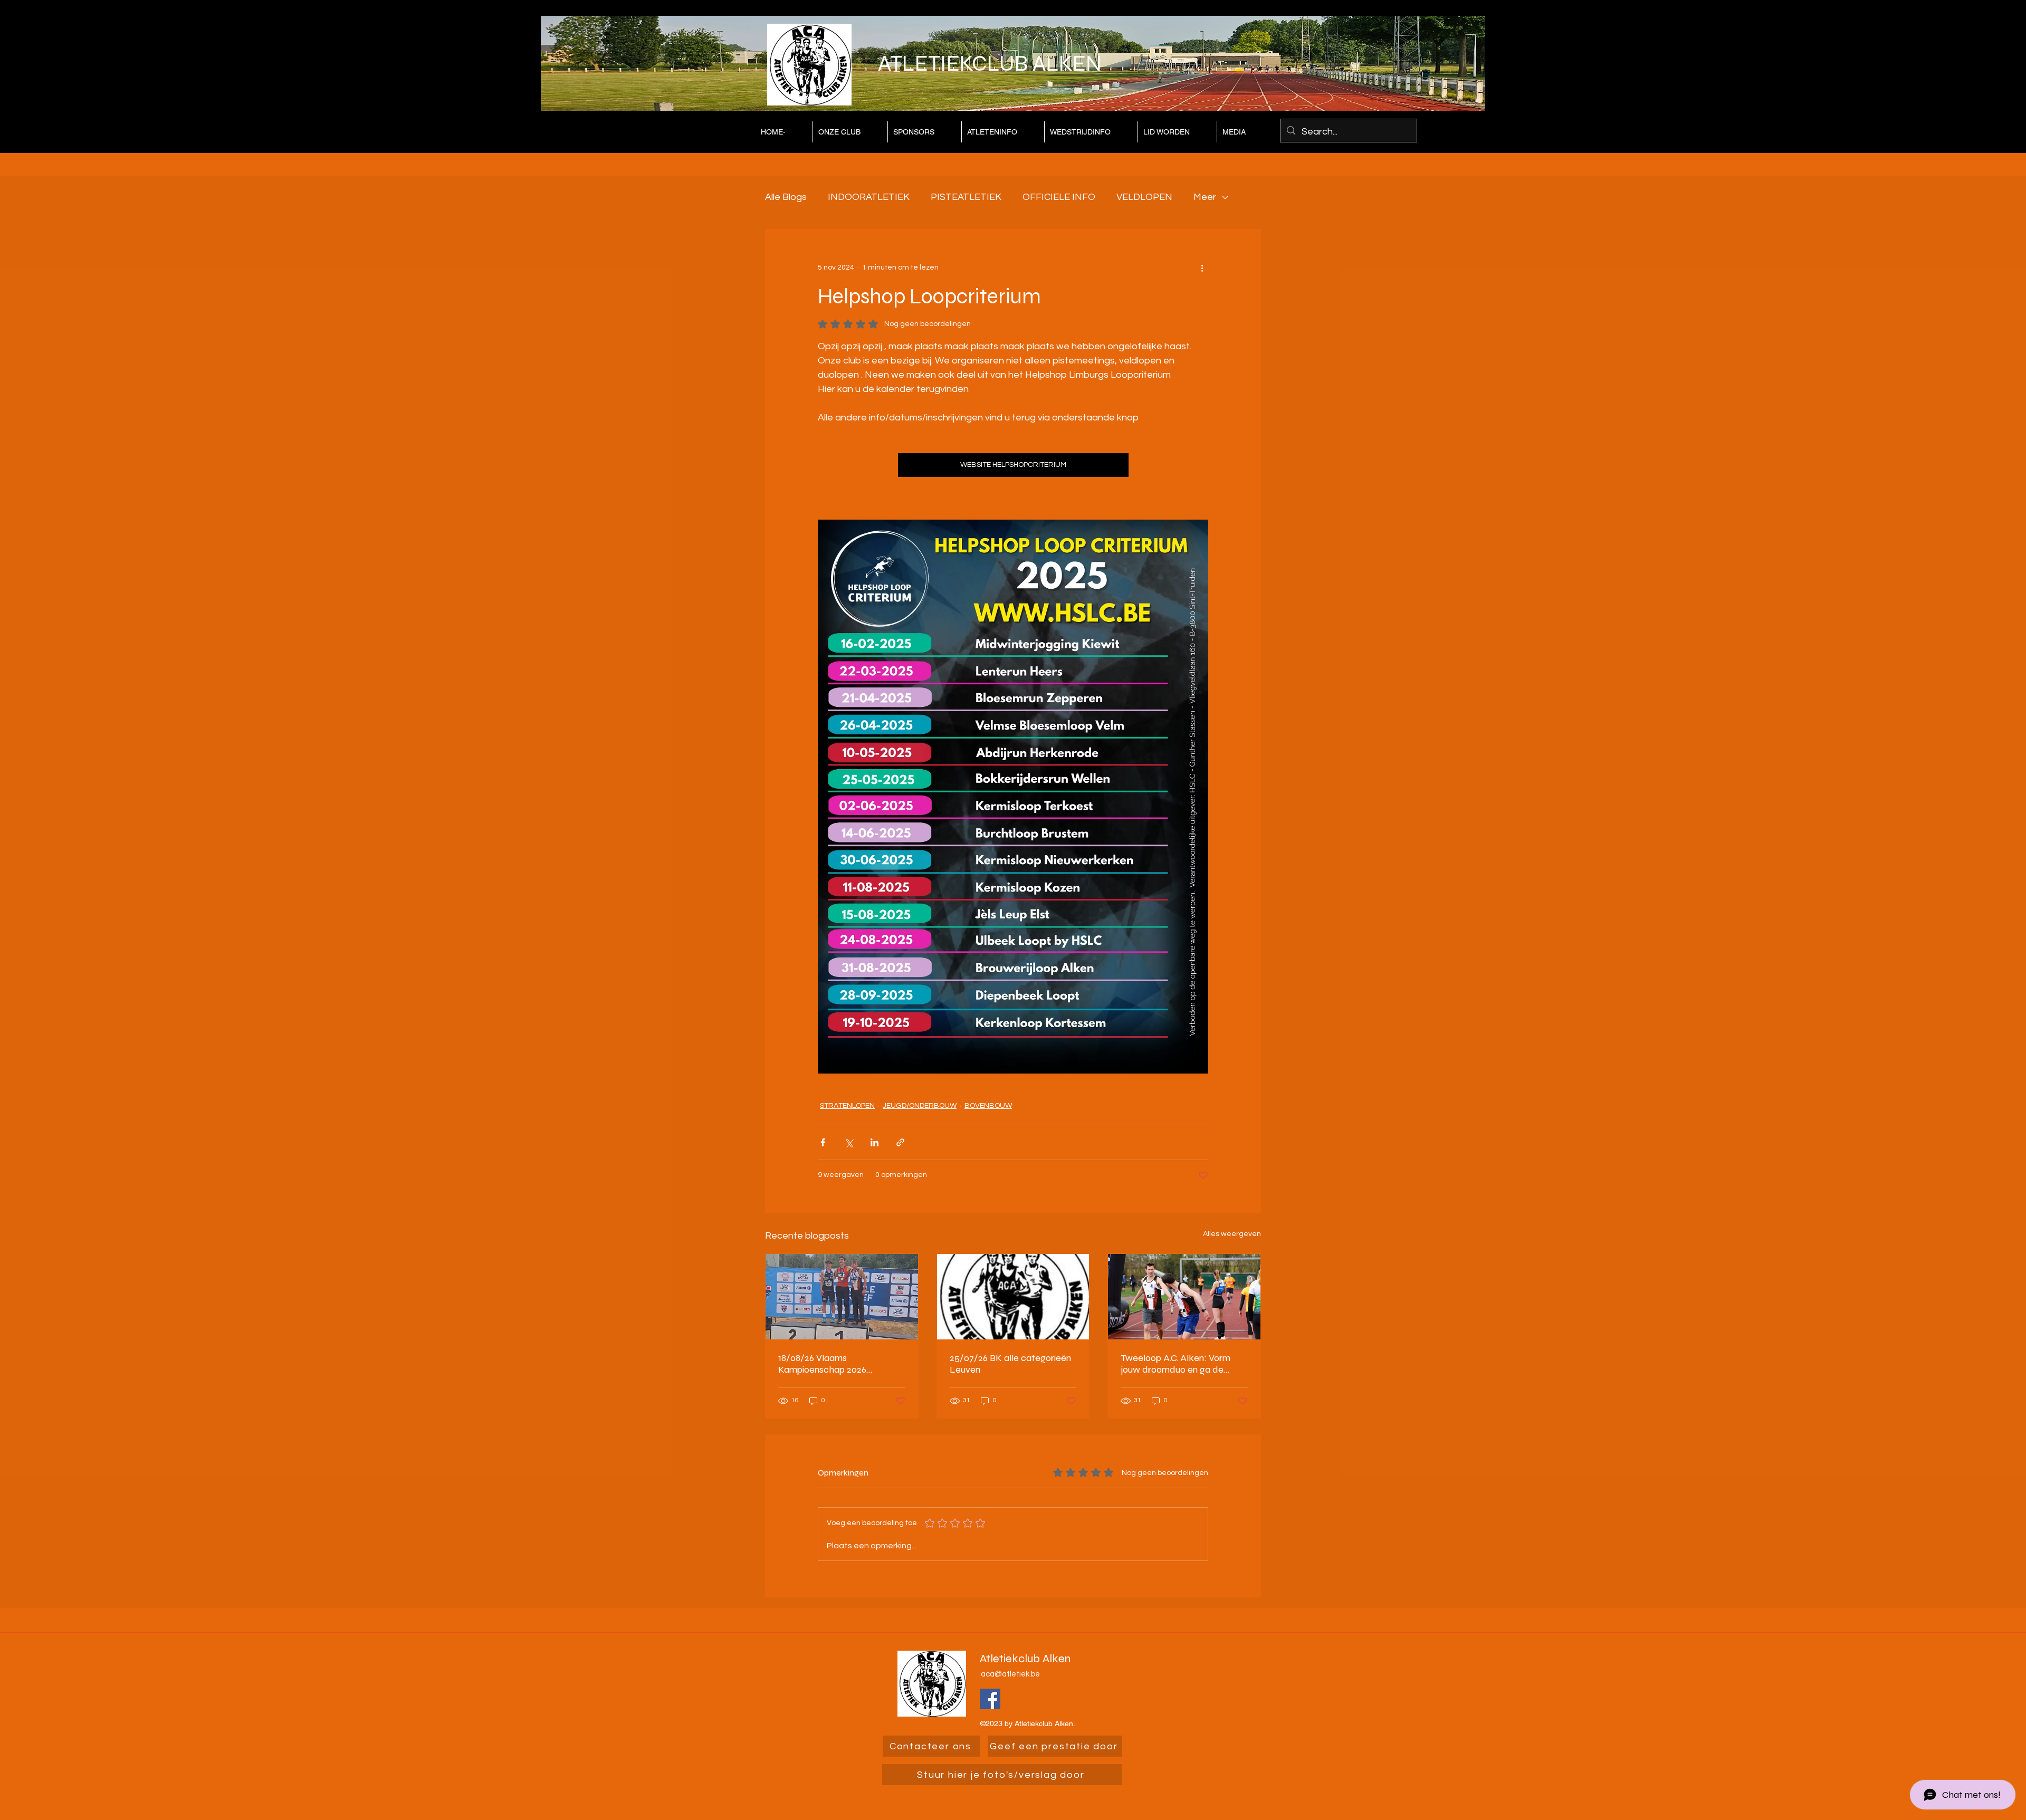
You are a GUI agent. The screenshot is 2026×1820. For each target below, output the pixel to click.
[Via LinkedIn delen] (875, 1142)
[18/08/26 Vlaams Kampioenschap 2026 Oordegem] (842, 1297)
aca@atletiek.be (1010, 1674)
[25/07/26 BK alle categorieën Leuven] (1013, 1297)
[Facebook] (990, 1699)
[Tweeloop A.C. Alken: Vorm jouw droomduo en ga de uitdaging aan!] (1184, 1297)
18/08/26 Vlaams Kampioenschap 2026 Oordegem (822, 1364)
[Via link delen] (900, 1142)
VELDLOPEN (1144, 197)
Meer (1205, 197)
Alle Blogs (786, 197)
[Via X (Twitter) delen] (849, 1142)
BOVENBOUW (988, 1106)
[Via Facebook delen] (823, 1142)
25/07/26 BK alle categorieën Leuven (1010, 1364)
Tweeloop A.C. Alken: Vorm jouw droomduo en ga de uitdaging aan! (1176, 1364)
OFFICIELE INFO (1059, 197)
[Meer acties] (1202, 267)
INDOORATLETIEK (869, 197)
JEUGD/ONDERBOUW (920, 1106)
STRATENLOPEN (847, 1106)
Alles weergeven (1232, 1234)
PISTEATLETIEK (966, 197)
